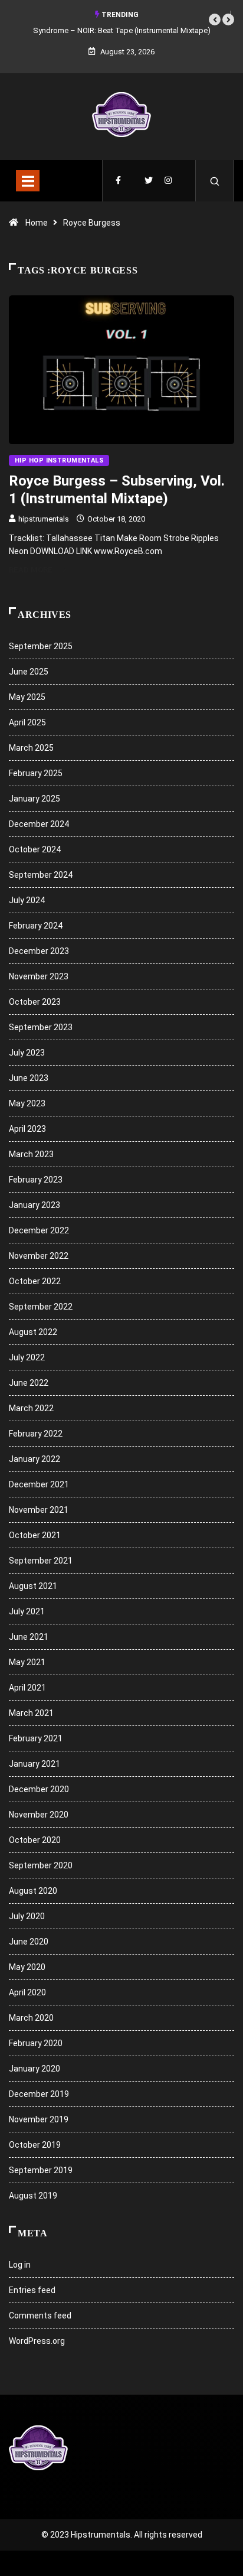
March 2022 (31, 1408)
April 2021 (27, 1688)
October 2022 (35, 1281)
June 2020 (29, 1942)
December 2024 (39, 824)
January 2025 (35, 799)
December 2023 (39, 951)
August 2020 (33, 1891)
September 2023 (41, 1027)
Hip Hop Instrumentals (59, 460)
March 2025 (31, 748)
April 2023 (27, 1129)
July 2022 (27, 1357)
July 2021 (27, 1611)
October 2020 (35, 1840)
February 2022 (36, 1434)
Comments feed (40, 2316)
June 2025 (29, 672)
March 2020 (31, 2018)
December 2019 (39, 2094)
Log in (20, 2265)
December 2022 (39, 1230)
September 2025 (41, 646)
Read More (31, 570)
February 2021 (36, 1738)
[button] (215, 19)
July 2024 (27, 900)
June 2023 (29, 1078)
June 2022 (29, 1383)
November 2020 (39, 1815)
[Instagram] (168, 181)
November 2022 (39, 1256)
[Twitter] (149, 181)
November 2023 (39, 976)
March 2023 (31, 1154)
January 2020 (35, 2069)
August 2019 (33, 2196)
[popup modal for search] (215, 181)
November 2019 (39, 2119)
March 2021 (31, 1713)
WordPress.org (37, 2341)
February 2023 (36, 1180)
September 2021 (41, 1561)
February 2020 (36, 2043)
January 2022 (35, 1459)
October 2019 (35, 2145)
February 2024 (36, 926)
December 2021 (39, 1484)
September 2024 (41, 875)
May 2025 (27, 697)
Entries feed (32, 2290)
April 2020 (27, 1992)
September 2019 (41, 2170)
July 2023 (27, 1053)
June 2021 (29, 1637)
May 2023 (27, 1103)
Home (37, 223)
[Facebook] (118, 181)
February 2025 (36, 773)
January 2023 (35, 1205)
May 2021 (27, 1662)
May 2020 (27, 1967)
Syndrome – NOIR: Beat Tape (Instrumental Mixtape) (122, 30)
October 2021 (35, 1535)
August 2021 (33, 1586)
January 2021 (35, 1764)
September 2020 (41, 1865)
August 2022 (33, 1332)
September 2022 (41, 1307)
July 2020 (27, 1916)
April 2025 (27, 722)
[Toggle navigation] (28, 181)
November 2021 (39, 1510)
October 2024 (35, 849)
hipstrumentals (44, 519)
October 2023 (35, 1002)
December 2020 (39, 1789)
